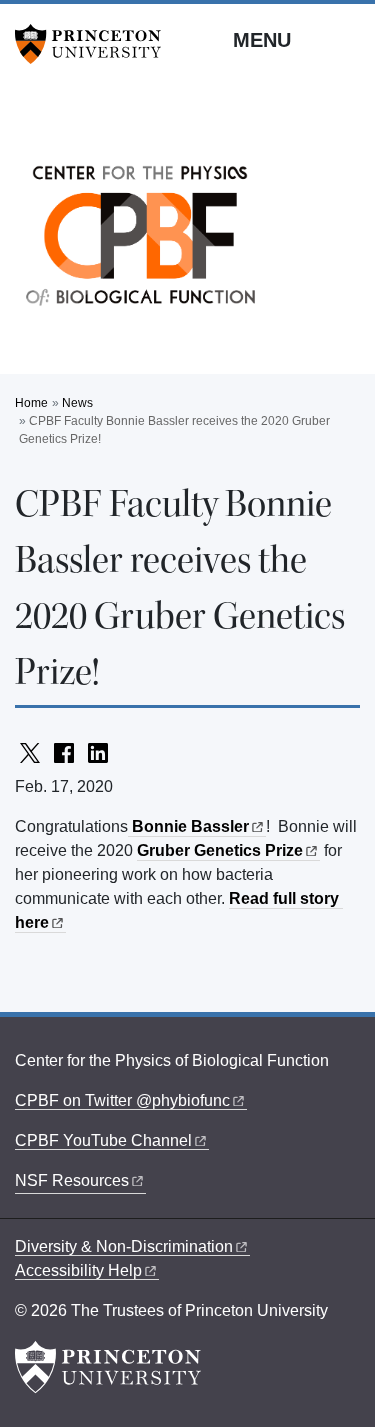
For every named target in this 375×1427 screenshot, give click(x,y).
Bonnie (188, 826)
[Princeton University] (95, 44)
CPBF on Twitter (122, 1100)
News (77, 403)
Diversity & (124, 1246)
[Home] (140, 241)
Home (31, 403)
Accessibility (78, 1270)
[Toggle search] (347, 39)
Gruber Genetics (220, 850)
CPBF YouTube (103, 1140)
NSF (72, 1180)
